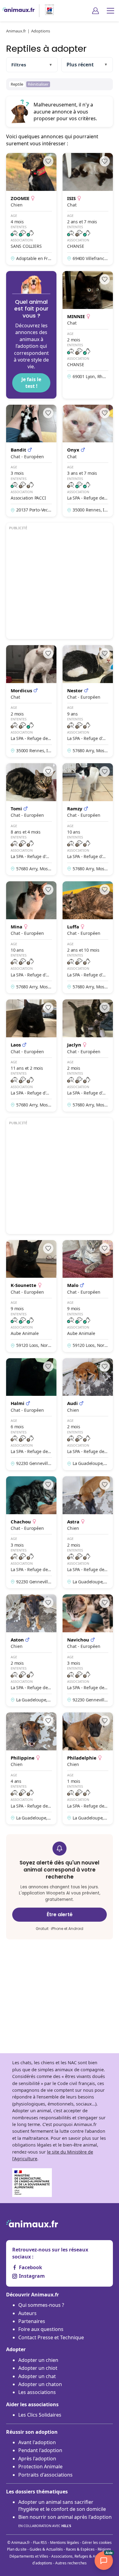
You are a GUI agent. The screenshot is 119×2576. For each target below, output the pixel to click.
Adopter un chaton (40, 2384)
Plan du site (17, 2549)
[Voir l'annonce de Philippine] (31, 1768)
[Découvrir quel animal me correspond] (31, 335)
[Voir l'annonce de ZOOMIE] (31, 209)
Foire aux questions (41, 2329)
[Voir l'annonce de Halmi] (31, 1414)
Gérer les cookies (97, 2543)
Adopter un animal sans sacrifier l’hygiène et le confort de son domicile (62, 2505)
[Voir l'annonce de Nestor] (88, 701)
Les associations (37, 2392)
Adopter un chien (38, 2360)
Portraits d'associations (45, 2475)
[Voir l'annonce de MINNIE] (88, 335)
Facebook (31, 2267)
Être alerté (60, 1914)
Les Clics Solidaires (40, 2415)
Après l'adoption (37, 2459)
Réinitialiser (38, 84)
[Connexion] (96, 11)
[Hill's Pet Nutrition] (47, 11)
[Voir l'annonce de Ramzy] (88, 819)
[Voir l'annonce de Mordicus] (31, 701)
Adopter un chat (37, 2376)
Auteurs (27, 2313)
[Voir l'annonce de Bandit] (31, 461)
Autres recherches (71, 2563)
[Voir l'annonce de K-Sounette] (31, 1296)
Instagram (32, 2276)
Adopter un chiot (38, 2368)
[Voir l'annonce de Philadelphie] (88, 1768)
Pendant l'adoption (40, 2450)
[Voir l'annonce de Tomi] (31, 819)
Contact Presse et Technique (51, 2337)
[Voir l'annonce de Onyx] (88, 461)
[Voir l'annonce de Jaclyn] (88, 1055)
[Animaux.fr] (18, 11)
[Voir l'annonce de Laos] (31, 1055)
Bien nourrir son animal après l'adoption (65, 2521)
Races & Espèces (80, 2549)
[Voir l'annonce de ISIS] (88, 209)
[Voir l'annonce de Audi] (88, 1414)
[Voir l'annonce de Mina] (31, 937)
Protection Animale (40, 2466)
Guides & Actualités (46, 2549)
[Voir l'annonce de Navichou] (88, 1650)
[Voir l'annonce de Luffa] (88, 937)
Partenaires (32, 2321)
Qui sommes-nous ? (41, 2305)
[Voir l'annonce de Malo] (88, 1296)
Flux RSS (40, 2543)
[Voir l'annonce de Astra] (88, 1532)
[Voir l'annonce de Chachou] (31, 1532)
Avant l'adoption (37, 2442)
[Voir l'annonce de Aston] (31, 1650)
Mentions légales (65, 2543)
